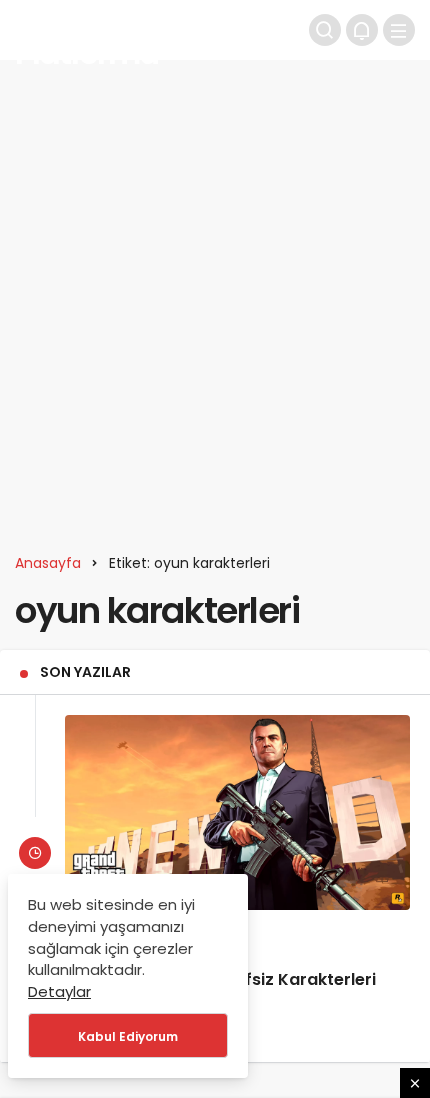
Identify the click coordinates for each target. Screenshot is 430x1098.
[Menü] (399, 30)
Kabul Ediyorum (128, 1036)
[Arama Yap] (325, 30)
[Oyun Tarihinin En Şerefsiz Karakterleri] (237, 812)
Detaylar (59, 991)
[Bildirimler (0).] (362, 30)
